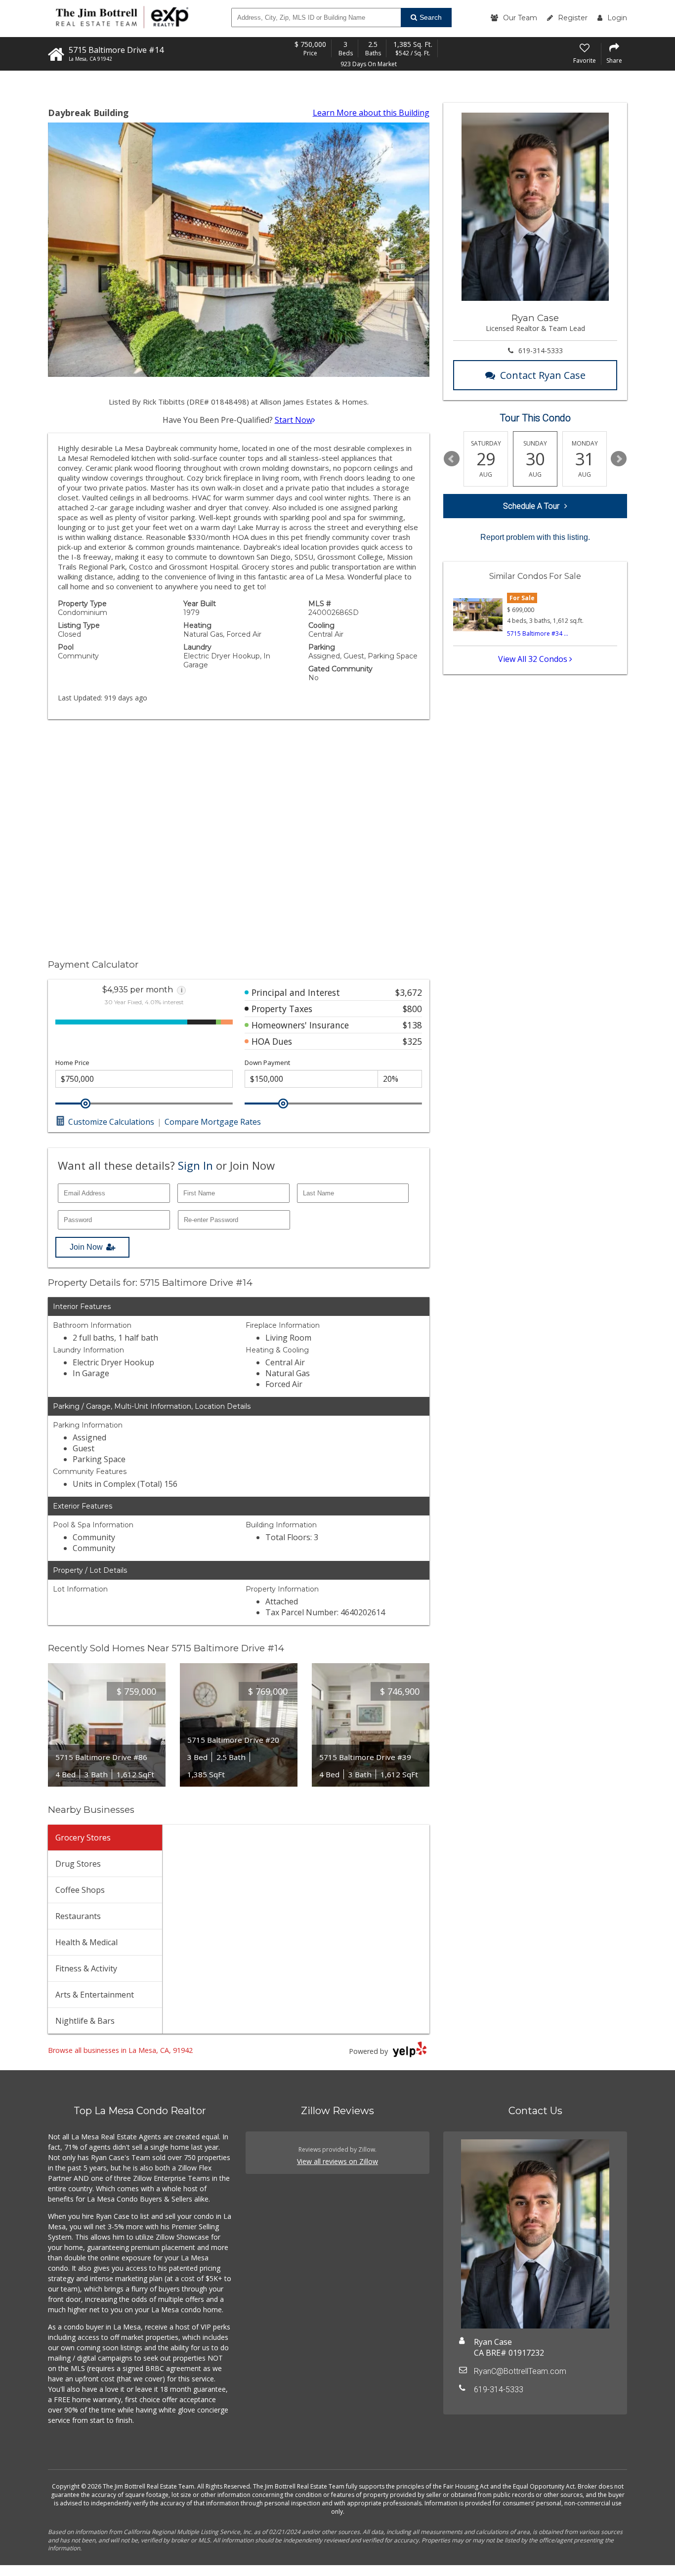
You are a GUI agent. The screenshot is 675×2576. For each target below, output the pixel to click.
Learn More (371, 113)
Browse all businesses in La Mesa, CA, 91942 (120, 2050)
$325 (412, 1041)
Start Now (294, 420)
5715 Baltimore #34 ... (538, 634)
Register (573, 18)
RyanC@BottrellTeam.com (520, 2371)
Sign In (195, 1165)
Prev (452, 459)
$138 (412, 1025)
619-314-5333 (541, 350)
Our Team (520, 18)
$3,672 (409, 992)
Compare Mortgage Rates (213, 1122)
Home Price (72, 1063)
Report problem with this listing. (535, 537)
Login (617, 18)
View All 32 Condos (534, 659)
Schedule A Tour (531, 506)
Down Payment (267, 1063)
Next (619, 459)
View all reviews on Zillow (337, 2161)
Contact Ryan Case (543, 375)
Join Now (86, 1247)
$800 (412, 1009)
